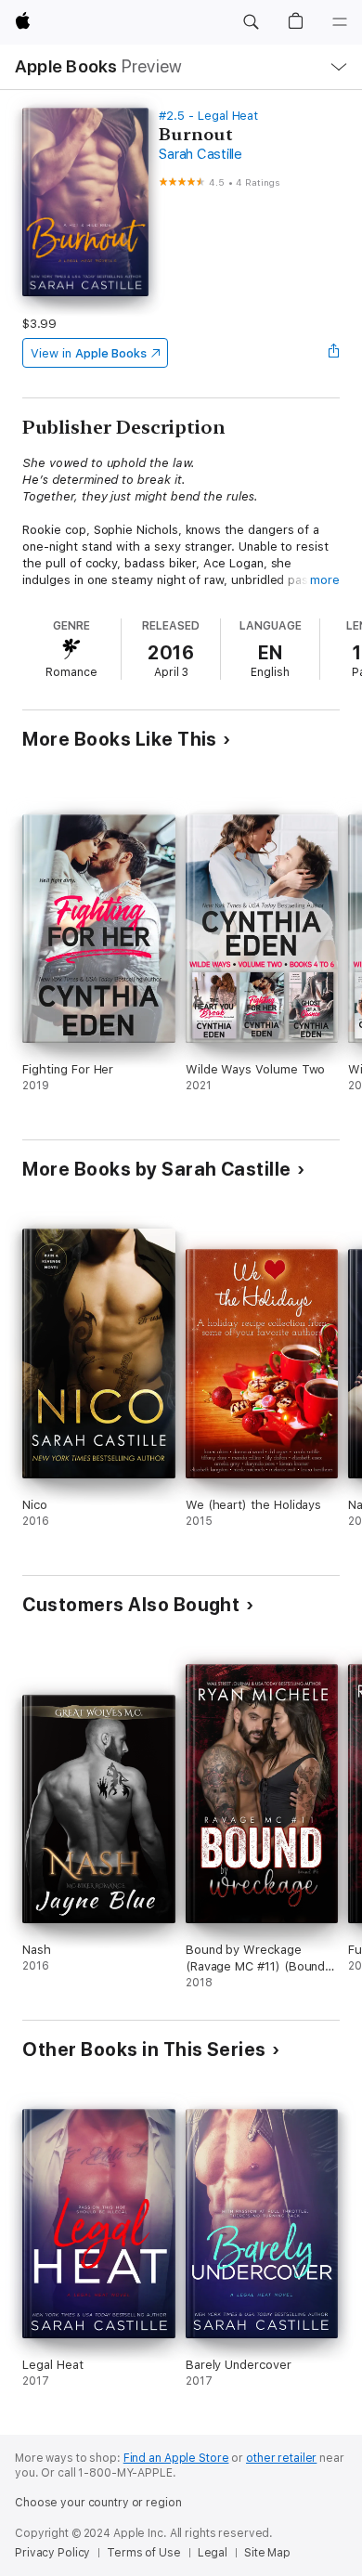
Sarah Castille (200, 154)
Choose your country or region (98, 2503)
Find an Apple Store (176, 2458)
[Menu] (340, 22)
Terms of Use (144, 2553)
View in (89, 353)
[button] (251, 22)
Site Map (267, 2553)
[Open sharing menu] (334, 353)
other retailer (281, 2458)
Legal (213, 2553)
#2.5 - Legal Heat (208, 116)
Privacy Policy (52, 2553)
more (325, 580)
